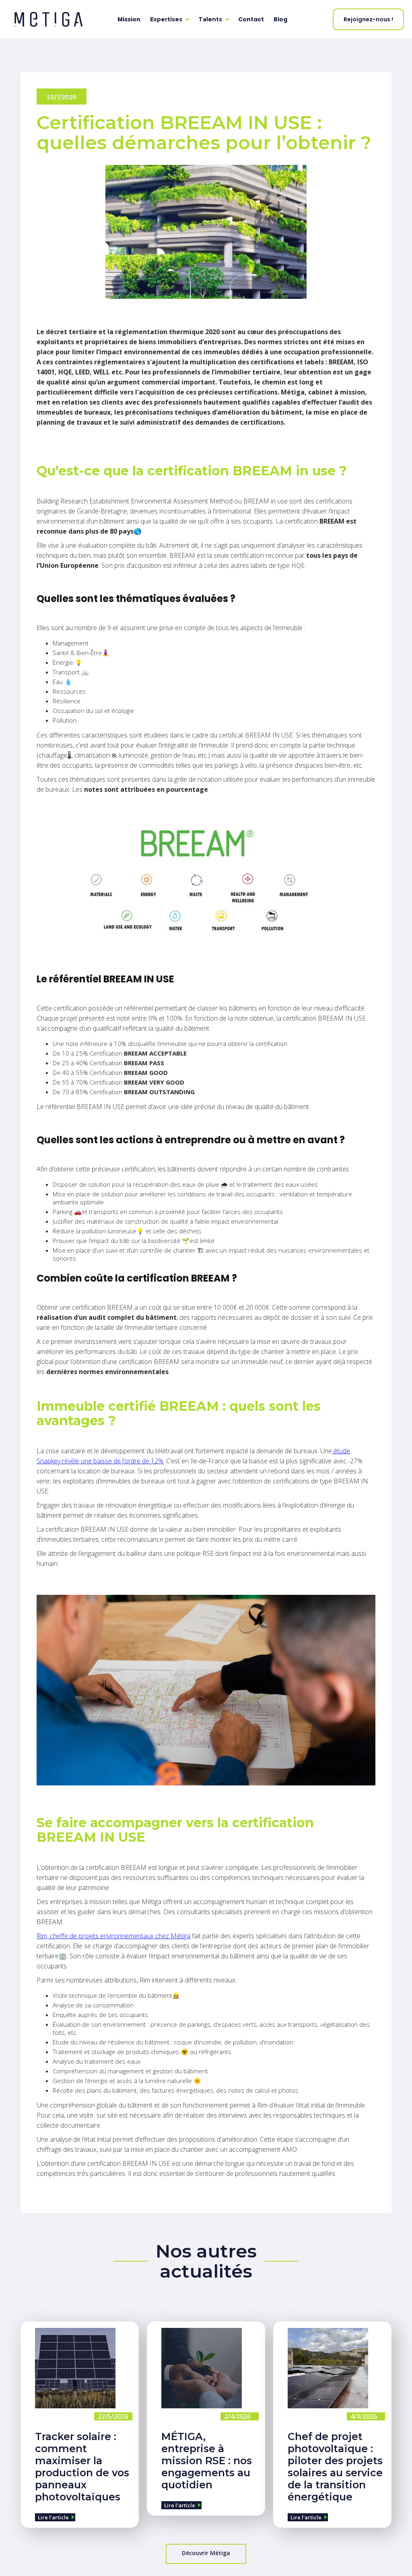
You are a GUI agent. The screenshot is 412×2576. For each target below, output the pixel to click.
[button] (169, 19)
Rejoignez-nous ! (368, 19)
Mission (129, 19)
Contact (251, 19)
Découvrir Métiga (206, 2553)
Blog (280, 19)
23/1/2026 (62, 97)
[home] (56, 19)
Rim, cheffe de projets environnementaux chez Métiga (113, 1936)
